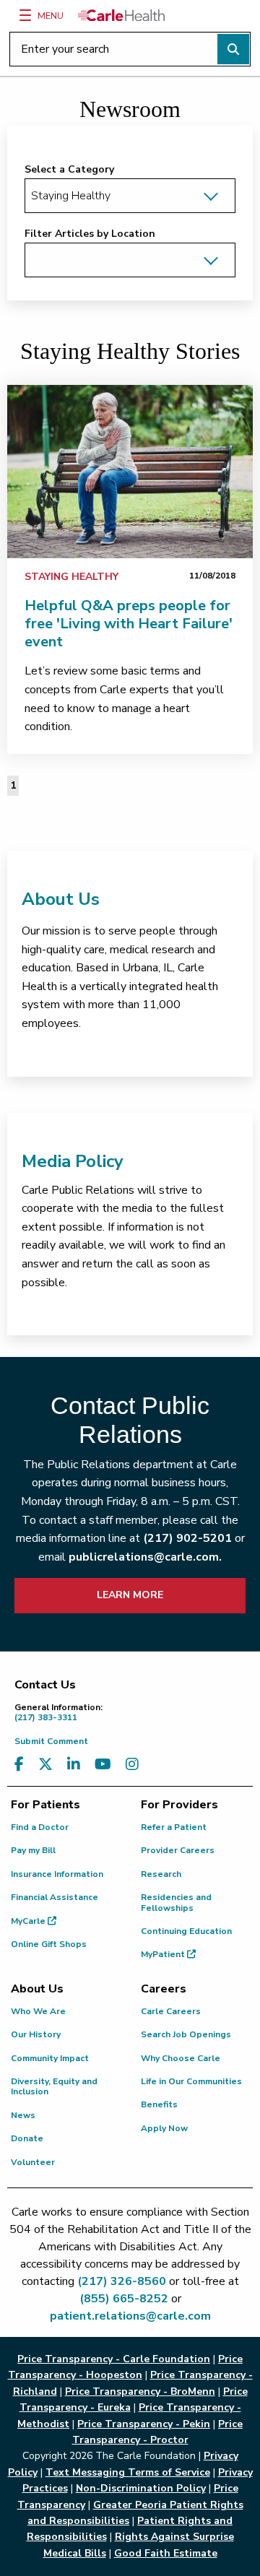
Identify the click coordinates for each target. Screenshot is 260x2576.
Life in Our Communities (191, 2081)
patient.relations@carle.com (130, 2316)
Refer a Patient (174, 1827)
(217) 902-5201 (187, 1538)
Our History (36, 2034)
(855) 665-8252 (124, 2299)
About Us (61, 899)
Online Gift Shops (49, 1944)
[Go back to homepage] (121, 15)
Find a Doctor (40, 1827)
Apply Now (164, 2128)
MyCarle (29, 1921)
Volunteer (33, 2162)
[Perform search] (233, 49)
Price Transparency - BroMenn (140, 2391)
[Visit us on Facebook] (19, 1765)
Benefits (159, 2104)
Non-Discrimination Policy (141, 2488)
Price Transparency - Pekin (144, 2424)
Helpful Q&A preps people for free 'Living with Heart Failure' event (129, 624)
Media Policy (73, 1161)
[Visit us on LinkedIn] (74, 1765)
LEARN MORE (130, 1595)
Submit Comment (51, 1741)
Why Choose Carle (181, 2058)
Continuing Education (186, 1931)
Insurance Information (57, 1874)
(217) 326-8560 (122, 2281)
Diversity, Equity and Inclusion (54, 2086)
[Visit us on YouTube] (103, 1765)
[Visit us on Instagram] (132, 1765)
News (23, 2115)
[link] (130, 472)
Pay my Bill (33, 1850)
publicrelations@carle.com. (145, 1557)
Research (161, 1874)
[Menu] (25, 15)
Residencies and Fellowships (176, 1902)
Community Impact (50, 2058)
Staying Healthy (71, 577)
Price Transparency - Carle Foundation (114, 2359)
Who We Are (38, 2011)
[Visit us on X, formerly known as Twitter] (45, 1765)
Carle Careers (171, 2011)
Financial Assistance (55, 1897)
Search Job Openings (186, 2034)
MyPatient (164, 1954)
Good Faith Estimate (166, 2553)
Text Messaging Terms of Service (128, 2472)
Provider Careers (178, 1850)
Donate (27, 2138)
